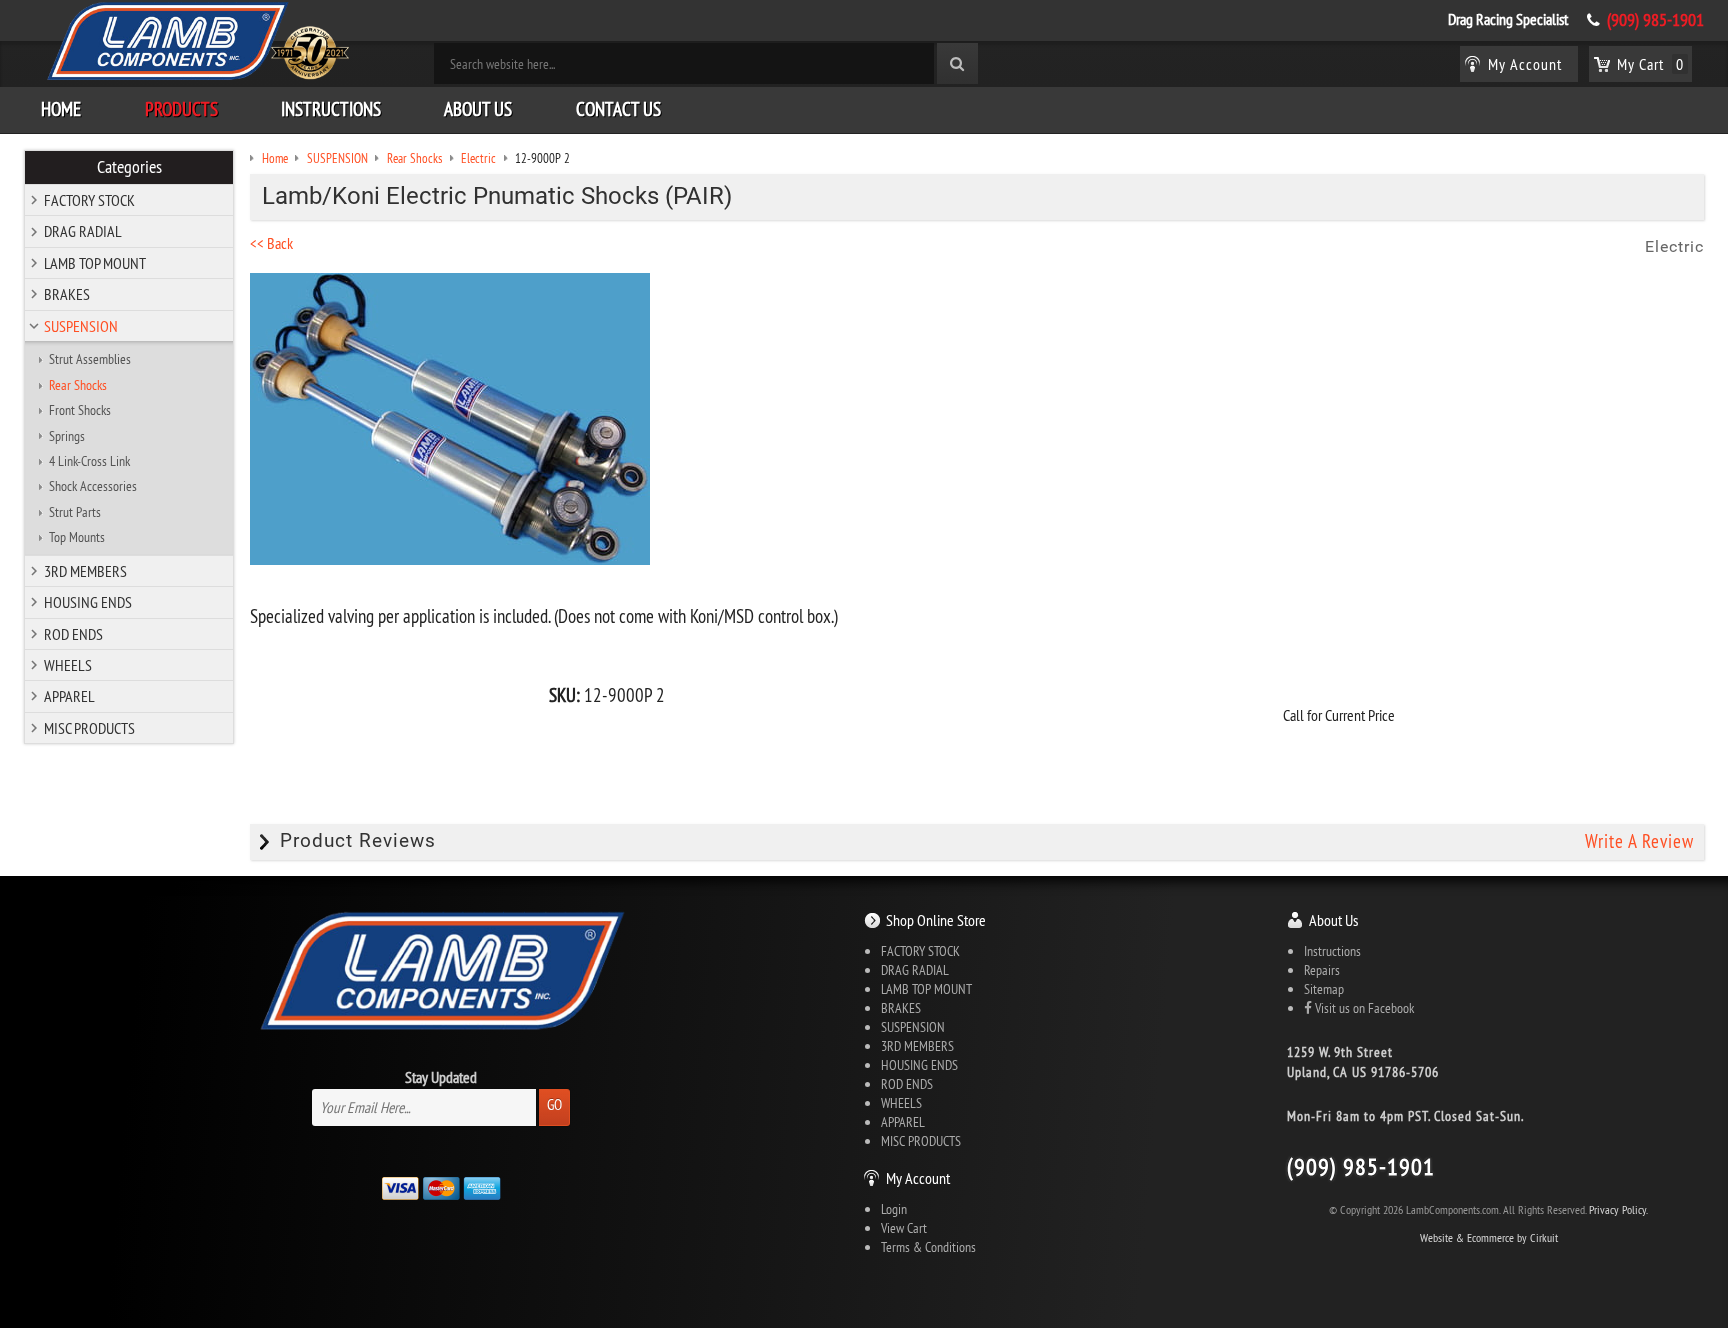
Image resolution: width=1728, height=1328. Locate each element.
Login (894, 1209)
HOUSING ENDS (88, 602)
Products (181, 109)
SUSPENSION (81, 326)
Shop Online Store (936, 920)
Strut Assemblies (90, 359)
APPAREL (69, 696)
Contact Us (618, 109)
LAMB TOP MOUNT (95, 263)
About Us (478, 109)
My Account (918, 1178)
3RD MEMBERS (85, 571)
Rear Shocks (78, 385)
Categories (129, 167)
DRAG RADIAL (83, 231)
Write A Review (1639, 841)
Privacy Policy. (1618, 1209)
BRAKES (67, 294)
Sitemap (1324, 989)
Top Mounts (77, 537)
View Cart (904, 1228)
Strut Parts (75, 512)
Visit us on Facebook (1363, 1008)
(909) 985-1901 (1655, 20)
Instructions (331, 109)
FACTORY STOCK (89, 200)
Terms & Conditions (928, 1247)
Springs (67, 436)
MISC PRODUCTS (89, 728)
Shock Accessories (93, 486)
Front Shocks (80, 410)
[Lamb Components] (196, 41)
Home (61, 109)
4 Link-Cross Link (89, 461)
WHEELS (68, 665)
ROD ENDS (73, 634)
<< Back (271, 243)
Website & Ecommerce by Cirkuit (1489, 1237)
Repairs (1322, 970)
